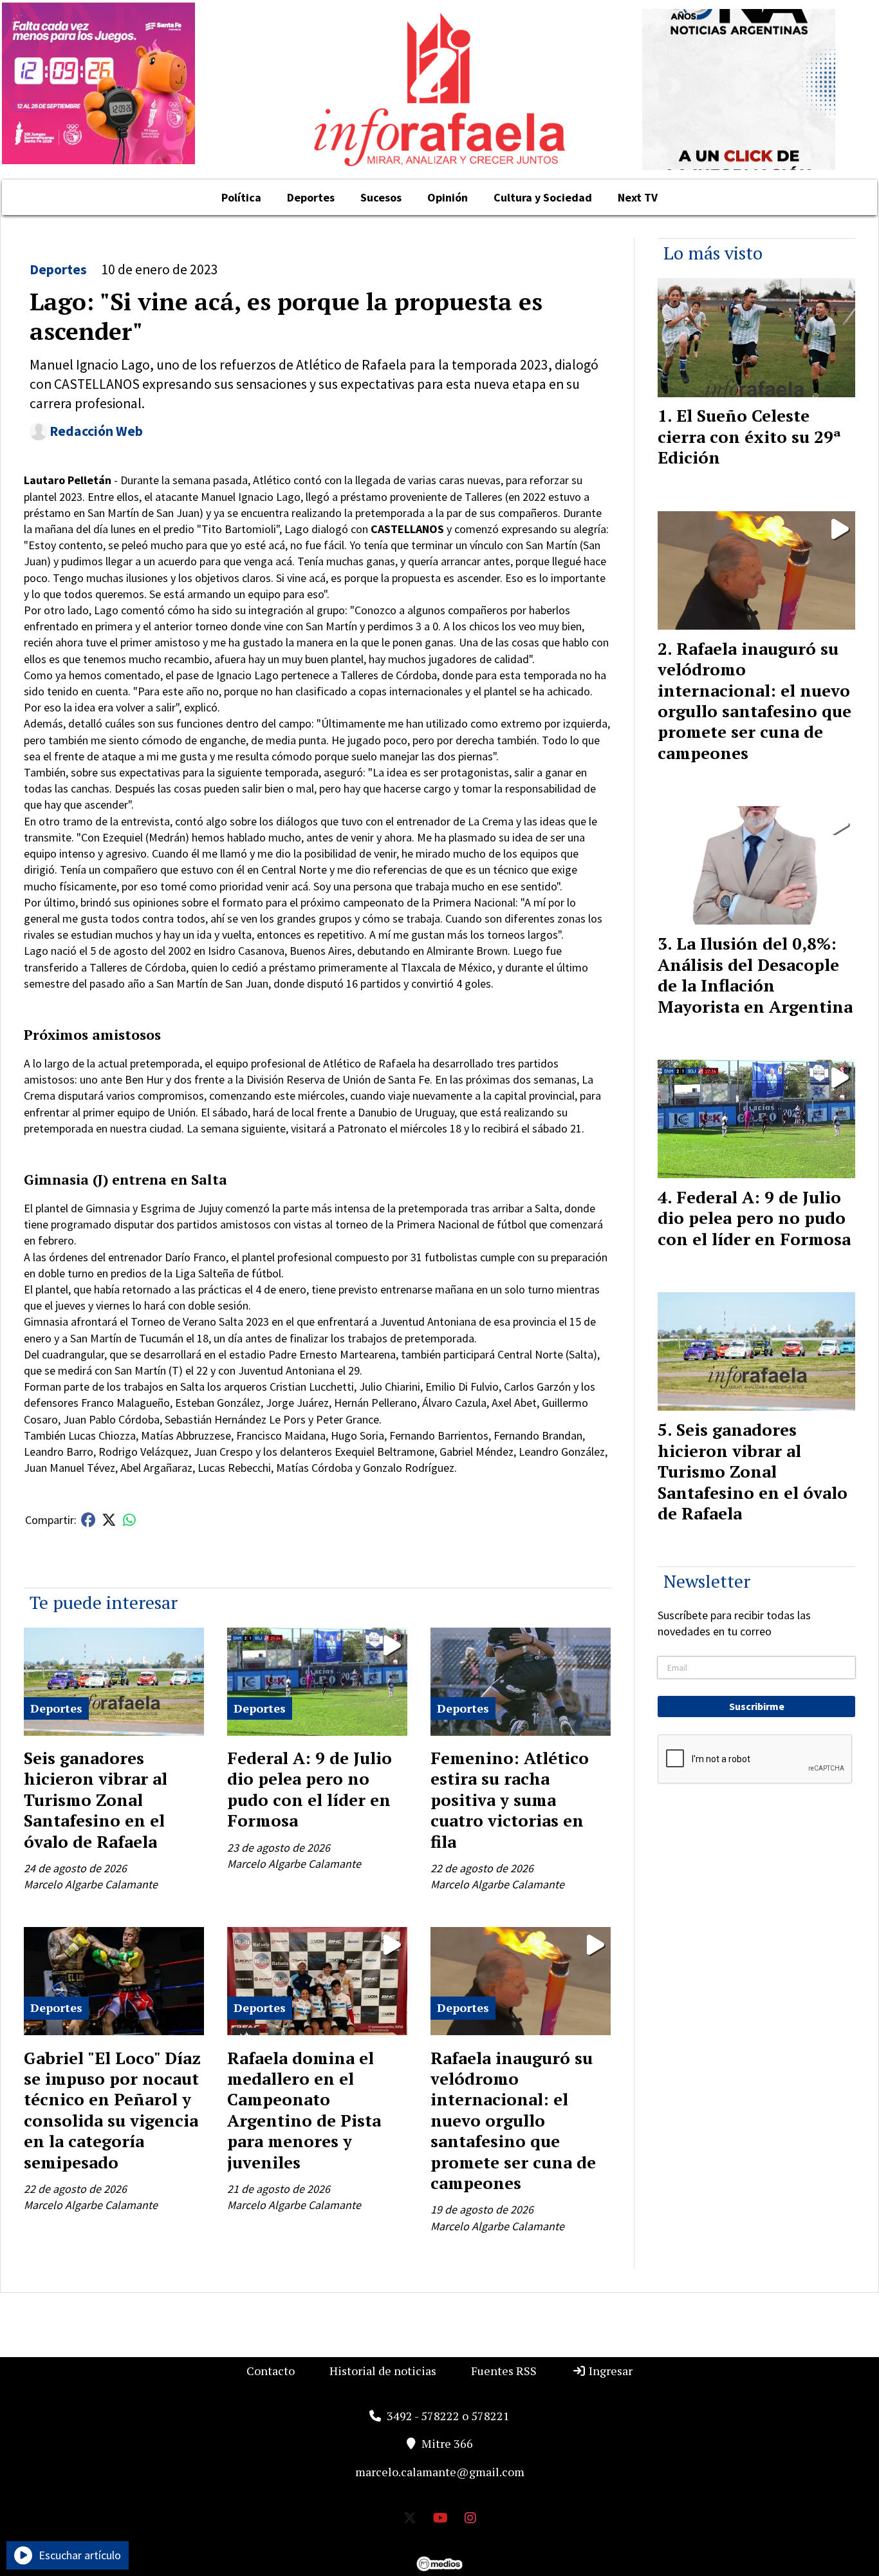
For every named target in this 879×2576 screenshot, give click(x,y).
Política (241, 197)
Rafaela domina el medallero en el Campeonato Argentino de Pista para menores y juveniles (304, 2110)
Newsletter (707, 1581)
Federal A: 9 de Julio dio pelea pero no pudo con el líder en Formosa (310, 1789)
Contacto (271, 2371)
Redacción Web (96, 431)
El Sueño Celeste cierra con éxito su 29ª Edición (749, 436)
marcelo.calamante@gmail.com (440, 2472)
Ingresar (609, 2371)
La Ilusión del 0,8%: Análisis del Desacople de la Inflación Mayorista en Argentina (755, 974)
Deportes (311, 197)
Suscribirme (757, 1706)
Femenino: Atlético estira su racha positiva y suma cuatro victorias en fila (510, 1800)
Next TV (638, 197)
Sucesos (381, 197)
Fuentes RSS (504, 2371)
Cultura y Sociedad (543, 197)
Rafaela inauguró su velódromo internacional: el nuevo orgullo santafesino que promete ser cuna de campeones (513, 2120)
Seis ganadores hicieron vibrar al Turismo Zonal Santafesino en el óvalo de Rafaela (96, 1800)
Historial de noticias (383, 2371)
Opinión (448, 197)
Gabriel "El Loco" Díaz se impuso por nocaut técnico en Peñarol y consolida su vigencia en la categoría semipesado (112, 2110)
